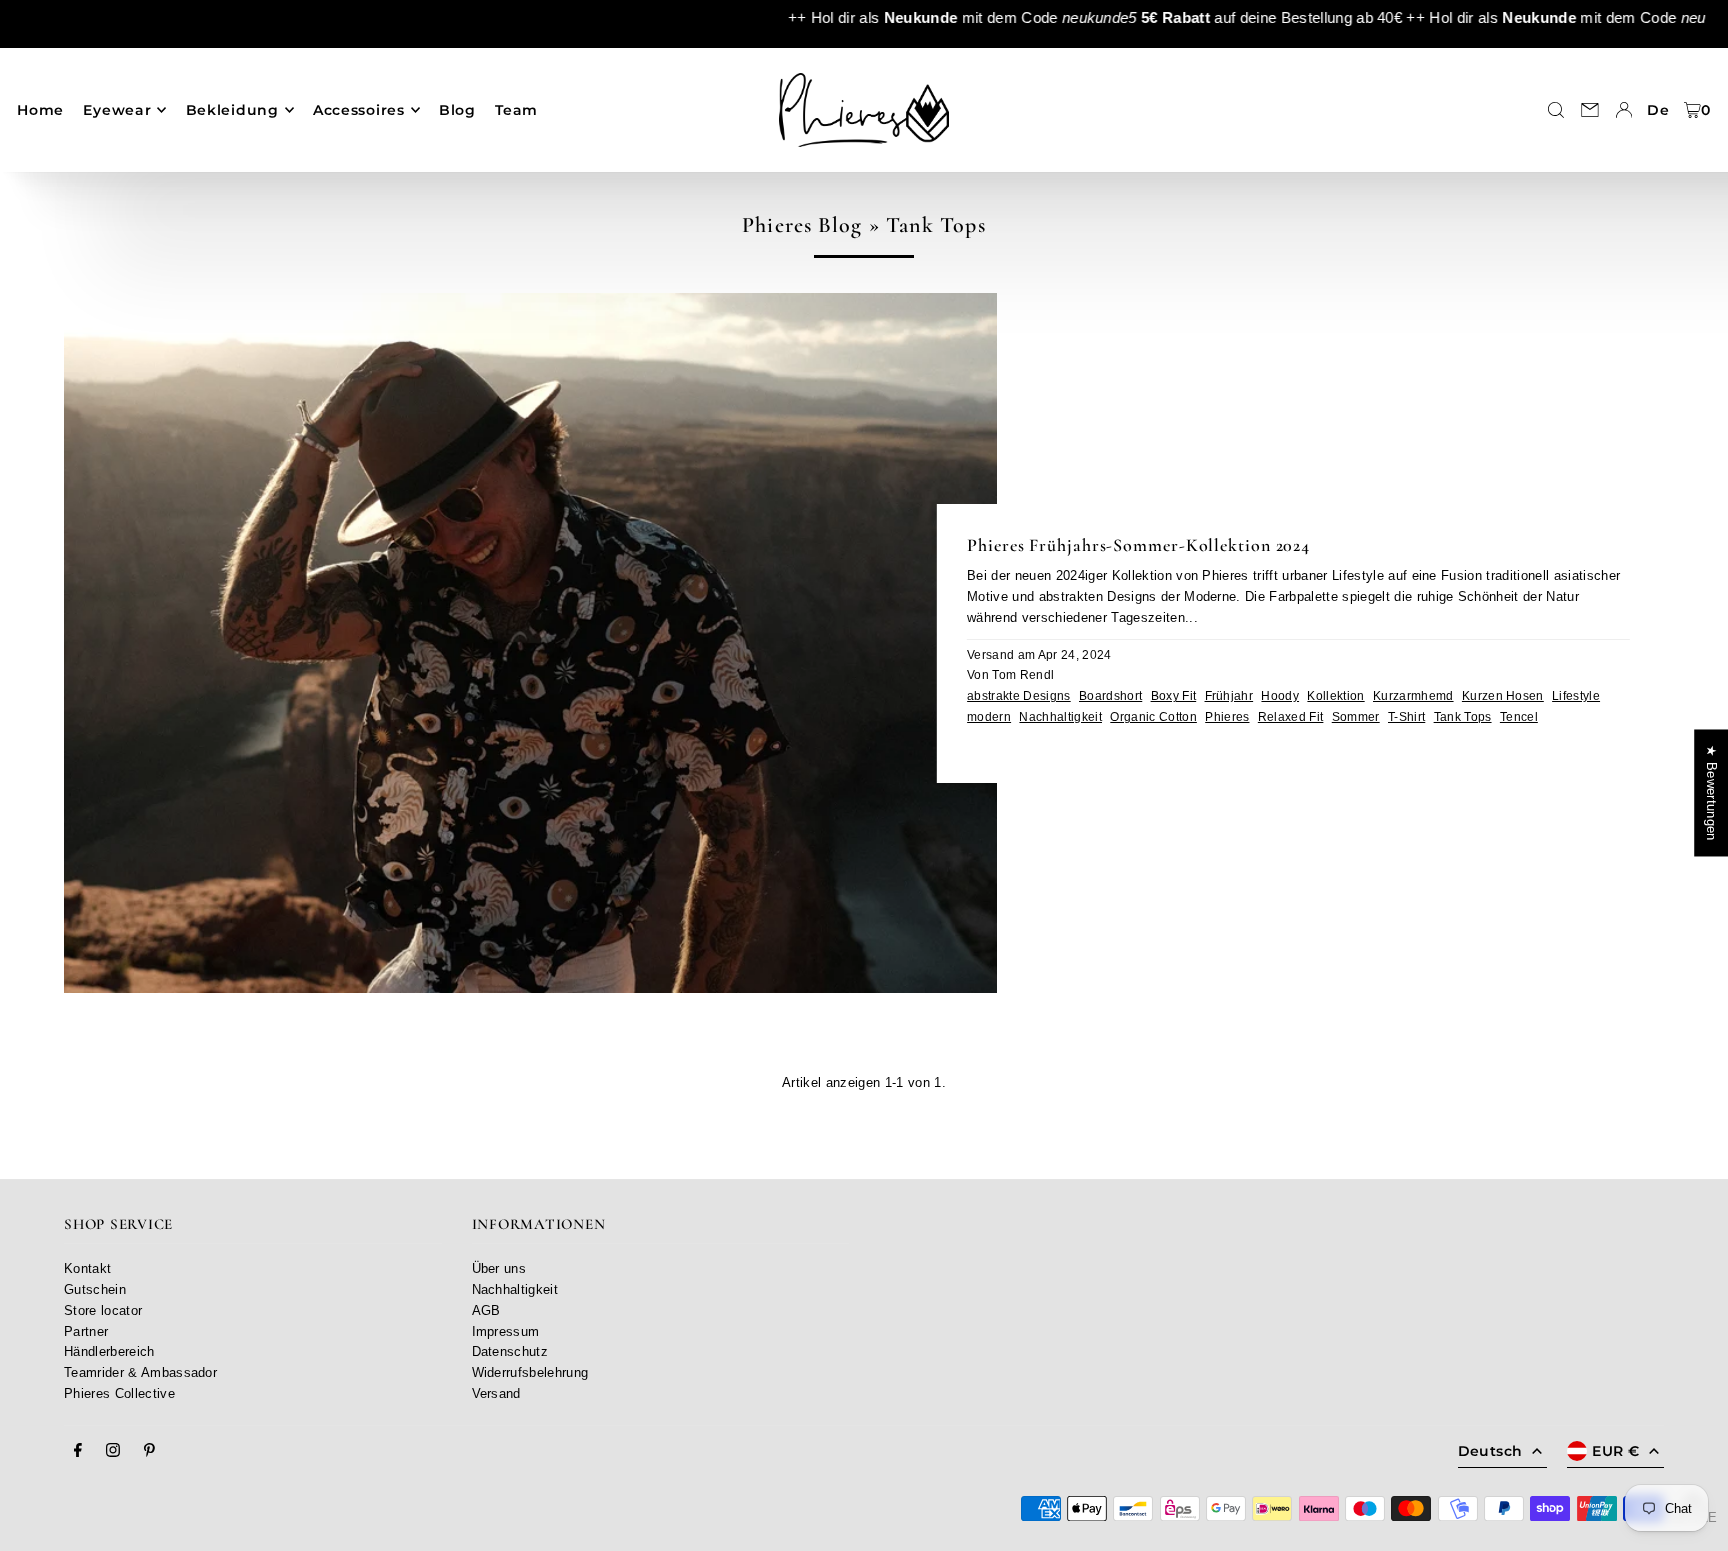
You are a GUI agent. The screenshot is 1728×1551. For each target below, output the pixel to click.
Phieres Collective (119, 1393)
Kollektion (1335, 695)
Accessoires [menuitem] (359, 110)
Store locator (103, 1310)
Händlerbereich (109, 1351)
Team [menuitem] (516, 110)
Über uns (499, 1268)
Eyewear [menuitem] (117, 110)
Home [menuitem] (40, 110)
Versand (496, 1393)
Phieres (1227, 716)
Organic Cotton (1153, 716)
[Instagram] (113, 1451)
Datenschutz (510, 1351)
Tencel (1519, 716)
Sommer (1356, 716)
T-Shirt (1406, 716)
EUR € (1615, 1451)
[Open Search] (1556, 110)
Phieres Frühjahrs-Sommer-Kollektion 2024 (1138, 545)
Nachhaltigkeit (1060, 716)
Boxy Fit (1174, 695)
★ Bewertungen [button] (1711, 792)
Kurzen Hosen (1503, 695)
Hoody (1280, 695)
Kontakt (87, 1268)
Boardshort (1110, 695)
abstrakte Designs (1019, 695)
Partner (86, 1331)
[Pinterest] (149, 1451)
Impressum (506, 1331)
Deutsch (1490, 1451)
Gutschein (95, 1289)
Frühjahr (1229, 695)
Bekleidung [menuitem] (232, 110)
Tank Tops (1463, 716)
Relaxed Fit (1291, 716)
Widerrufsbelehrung (530, 1372)
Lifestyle (1576, 695)
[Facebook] (78, 1451)
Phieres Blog (802, 225)
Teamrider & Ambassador (140, 1372)
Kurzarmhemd (1413, 695)
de (1658, 110)
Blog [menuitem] (457, 110)
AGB (486, 1310)
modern (989, 716)
